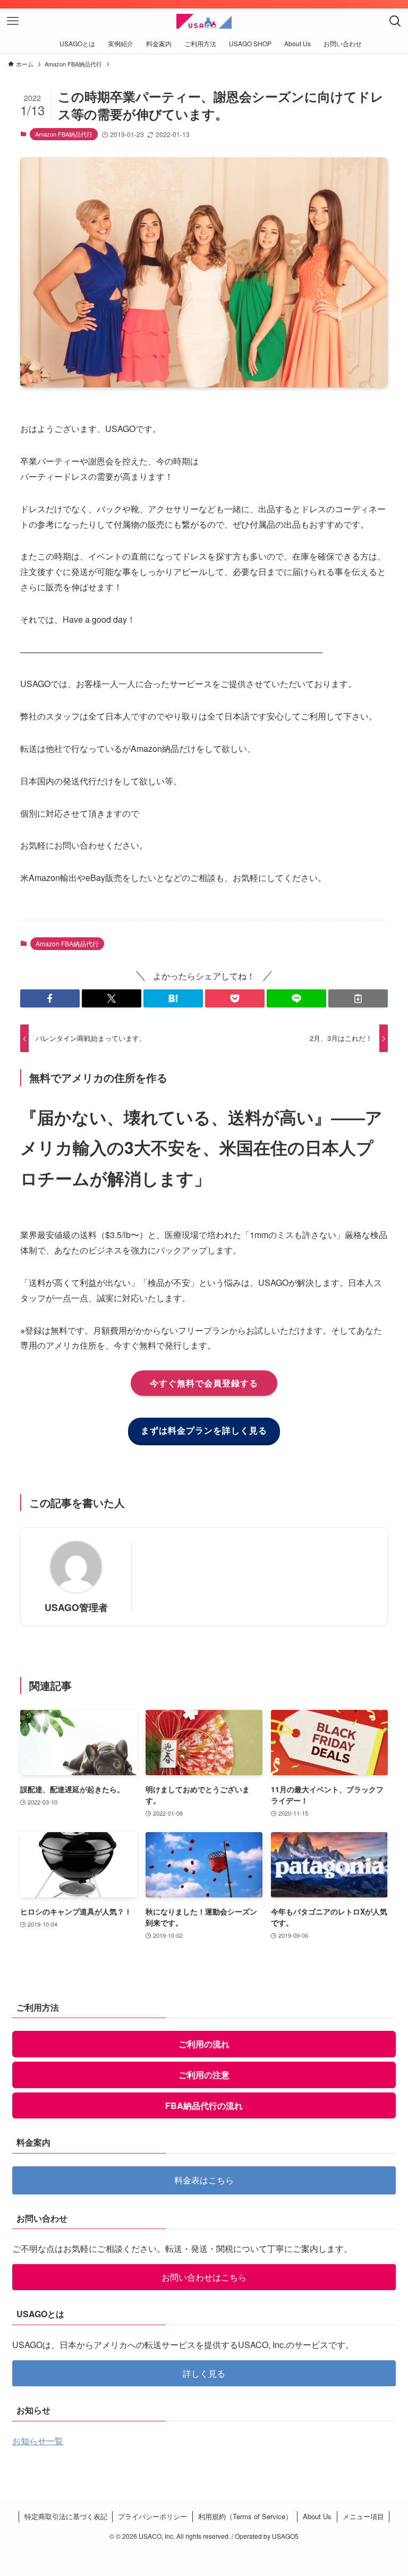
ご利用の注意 (204, 2075)
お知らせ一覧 (38, 2441)
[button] (50, 998)
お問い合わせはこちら (204, 2277)
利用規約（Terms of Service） (245, 2516)
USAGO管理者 (76, 1607)
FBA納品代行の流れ (204, 2105)
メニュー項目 (363, 2516)
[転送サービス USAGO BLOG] (204, 21)
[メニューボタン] (13, 21)
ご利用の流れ (204, 2044)
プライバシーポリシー (152, 2516)
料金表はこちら (204, 2180)
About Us (317, 2516)
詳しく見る (204, 2373)
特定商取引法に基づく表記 (66, 2516)
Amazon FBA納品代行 (64, 134)
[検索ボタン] (395, 21)
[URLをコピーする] (358, 998)
